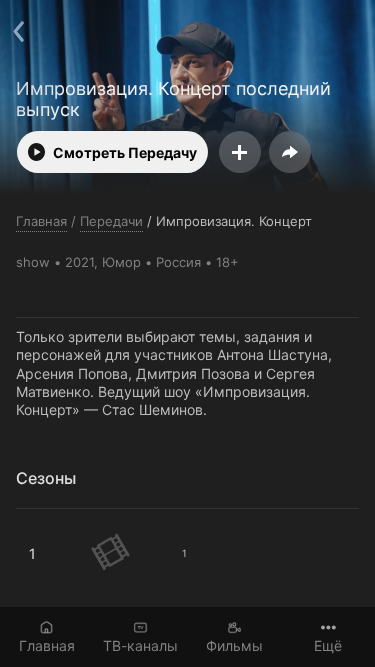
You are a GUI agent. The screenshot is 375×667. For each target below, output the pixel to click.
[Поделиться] (290, 152)
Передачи (111, 221)
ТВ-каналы (140, 645)
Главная (47, 645)
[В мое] (240, 152)
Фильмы (234, 645)
